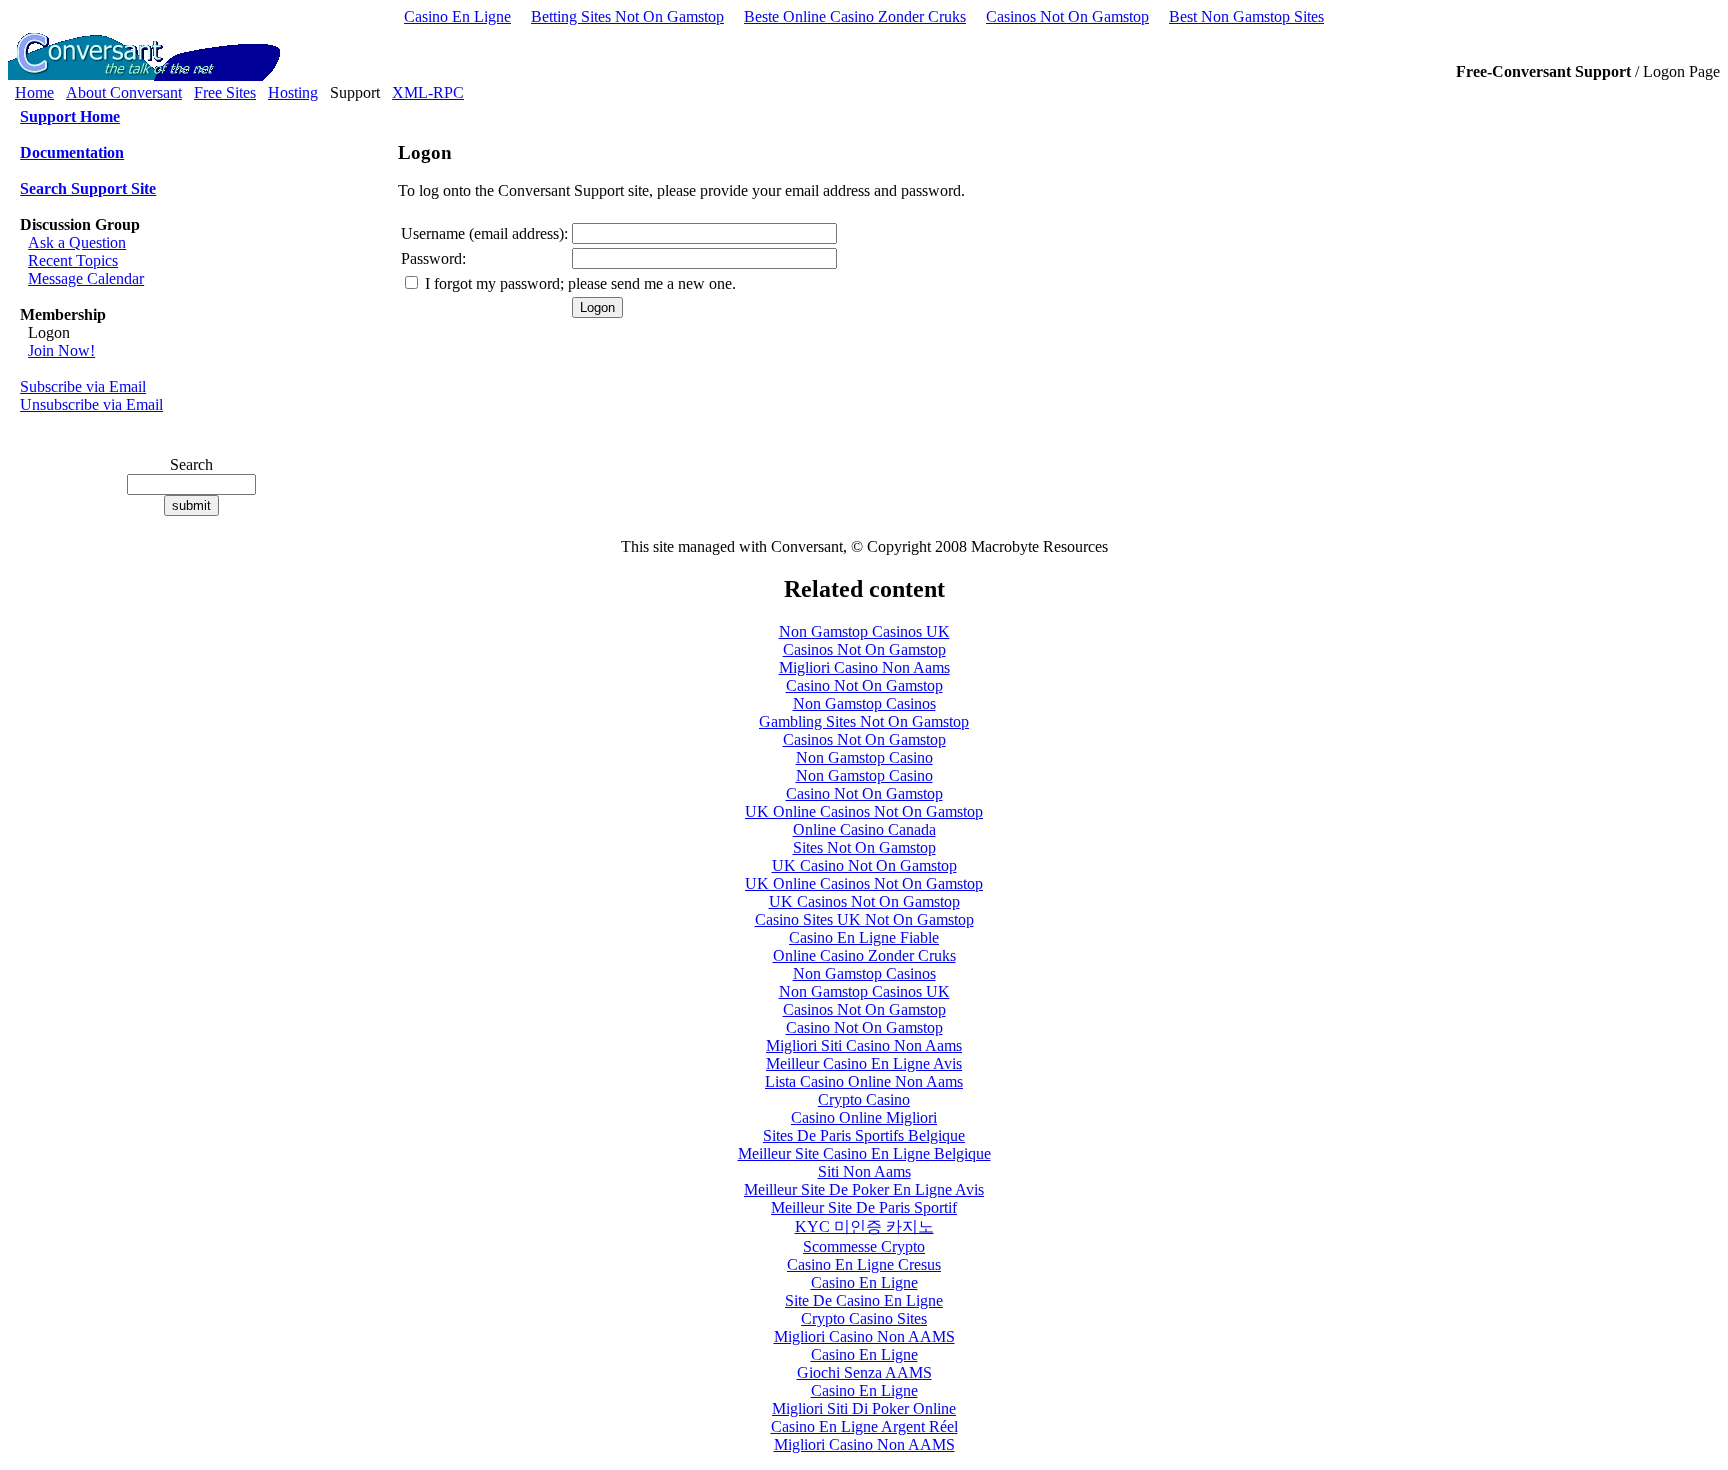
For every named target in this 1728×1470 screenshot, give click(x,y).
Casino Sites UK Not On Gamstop (864, 919)
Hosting (293, 92)
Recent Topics (73, 260)
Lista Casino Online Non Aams (864, 1081)
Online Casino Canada (864, 829)
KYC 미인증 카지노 (864, 1226)
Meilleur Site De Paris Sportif (864, 1207)
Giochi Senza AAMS (864, 1372)
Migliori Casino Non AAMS (864, 1336)
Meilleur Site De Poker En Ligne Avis (864, 1189)
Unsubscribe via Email (91, 404)
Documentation (72, 152)
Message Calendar (86, 278)
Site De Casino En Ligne (864, 1300)
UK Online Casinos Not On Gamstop (864, 811)
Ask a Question (77, 242)
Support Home (70, 116)
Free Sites (225, 92)
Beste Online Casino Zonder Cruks (855, 16)
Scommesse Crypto (864, 1246)
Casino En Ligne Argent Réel (864, 1426)
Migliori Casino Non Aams (864, 667)
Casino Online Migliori (864, 1117)
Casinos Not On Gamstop (1067, 16)
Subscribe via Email (83, 386)
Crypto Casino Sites (864, 1318)
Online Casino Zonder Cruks (864, 955)
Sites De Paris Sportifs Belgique (864, 1135)
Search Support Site (88, 188)
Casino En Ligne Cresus (864, 1264)
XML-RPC (428, 92)
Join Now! (61, 350)
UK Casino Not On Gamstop (864, 865)
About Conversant (124, 92)
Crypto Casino (864, 1099)
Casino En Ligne (457, 16)
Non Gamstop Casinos (864, 703)
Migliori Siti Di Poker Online (864, 1408)
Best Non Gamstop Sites (1246, 16)
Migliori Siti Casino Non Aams (864, 1045)
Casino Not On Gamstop (864, 685)
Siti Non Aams (864, 1171)
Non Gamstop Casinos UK (864, 631)
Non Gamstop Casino (864, 757)
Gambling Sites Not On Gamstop (864, 721)
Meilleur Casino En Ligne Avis (864, 1063)
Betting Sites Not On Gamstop (627, 16)
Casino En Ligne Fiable (864, 937)
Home (34, 92)
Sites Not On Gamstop (864, 847)
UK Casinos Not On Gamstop (864, 901)
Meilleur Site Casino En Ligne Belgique (864, 1153)
